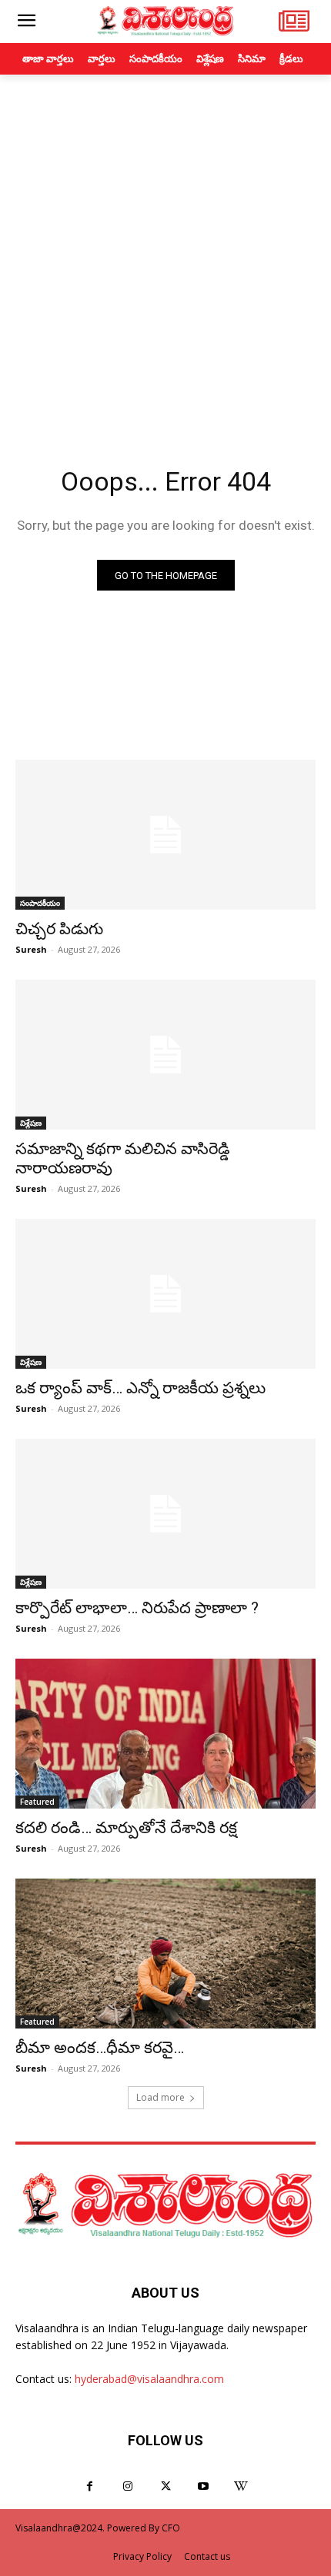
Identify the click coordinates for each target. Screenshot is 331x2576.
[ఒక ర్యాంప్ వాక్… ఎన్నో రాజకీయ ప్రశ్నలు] (165, 1294)
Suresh (31, 949)
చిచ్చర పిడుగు (59, 929)
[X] (165, 2486)
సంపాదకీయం (40, 903)
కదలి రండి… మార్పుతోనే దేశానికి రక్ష (126, 1828)
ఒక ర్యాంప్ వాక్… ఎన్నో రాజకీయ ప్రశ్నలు (140, 1388)
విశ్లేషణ (31, 1123)
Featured (37, 1802)
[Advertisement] (165, 248)
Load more (160, 2097)
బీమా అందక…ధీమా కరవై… (100, 2048)
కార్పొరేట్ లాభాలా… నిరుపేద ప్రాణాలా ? (137, 1608)
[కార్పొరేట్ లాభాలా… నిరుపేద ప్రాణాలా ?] (165, 1514)
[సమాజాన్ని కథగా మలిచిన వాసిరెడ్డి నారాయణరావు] (165, 1055)
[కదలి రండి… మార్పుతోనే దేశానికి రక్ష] (165, 1734)
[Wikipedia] (241, 2486)
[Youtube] (204, 2486)
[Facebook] (90, 2486)
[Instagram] (127, 2486)
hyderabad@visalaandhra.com (149, 2379)
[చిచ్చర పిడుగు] (165, 835)
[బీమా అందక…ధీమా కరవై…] (165, 1954)
